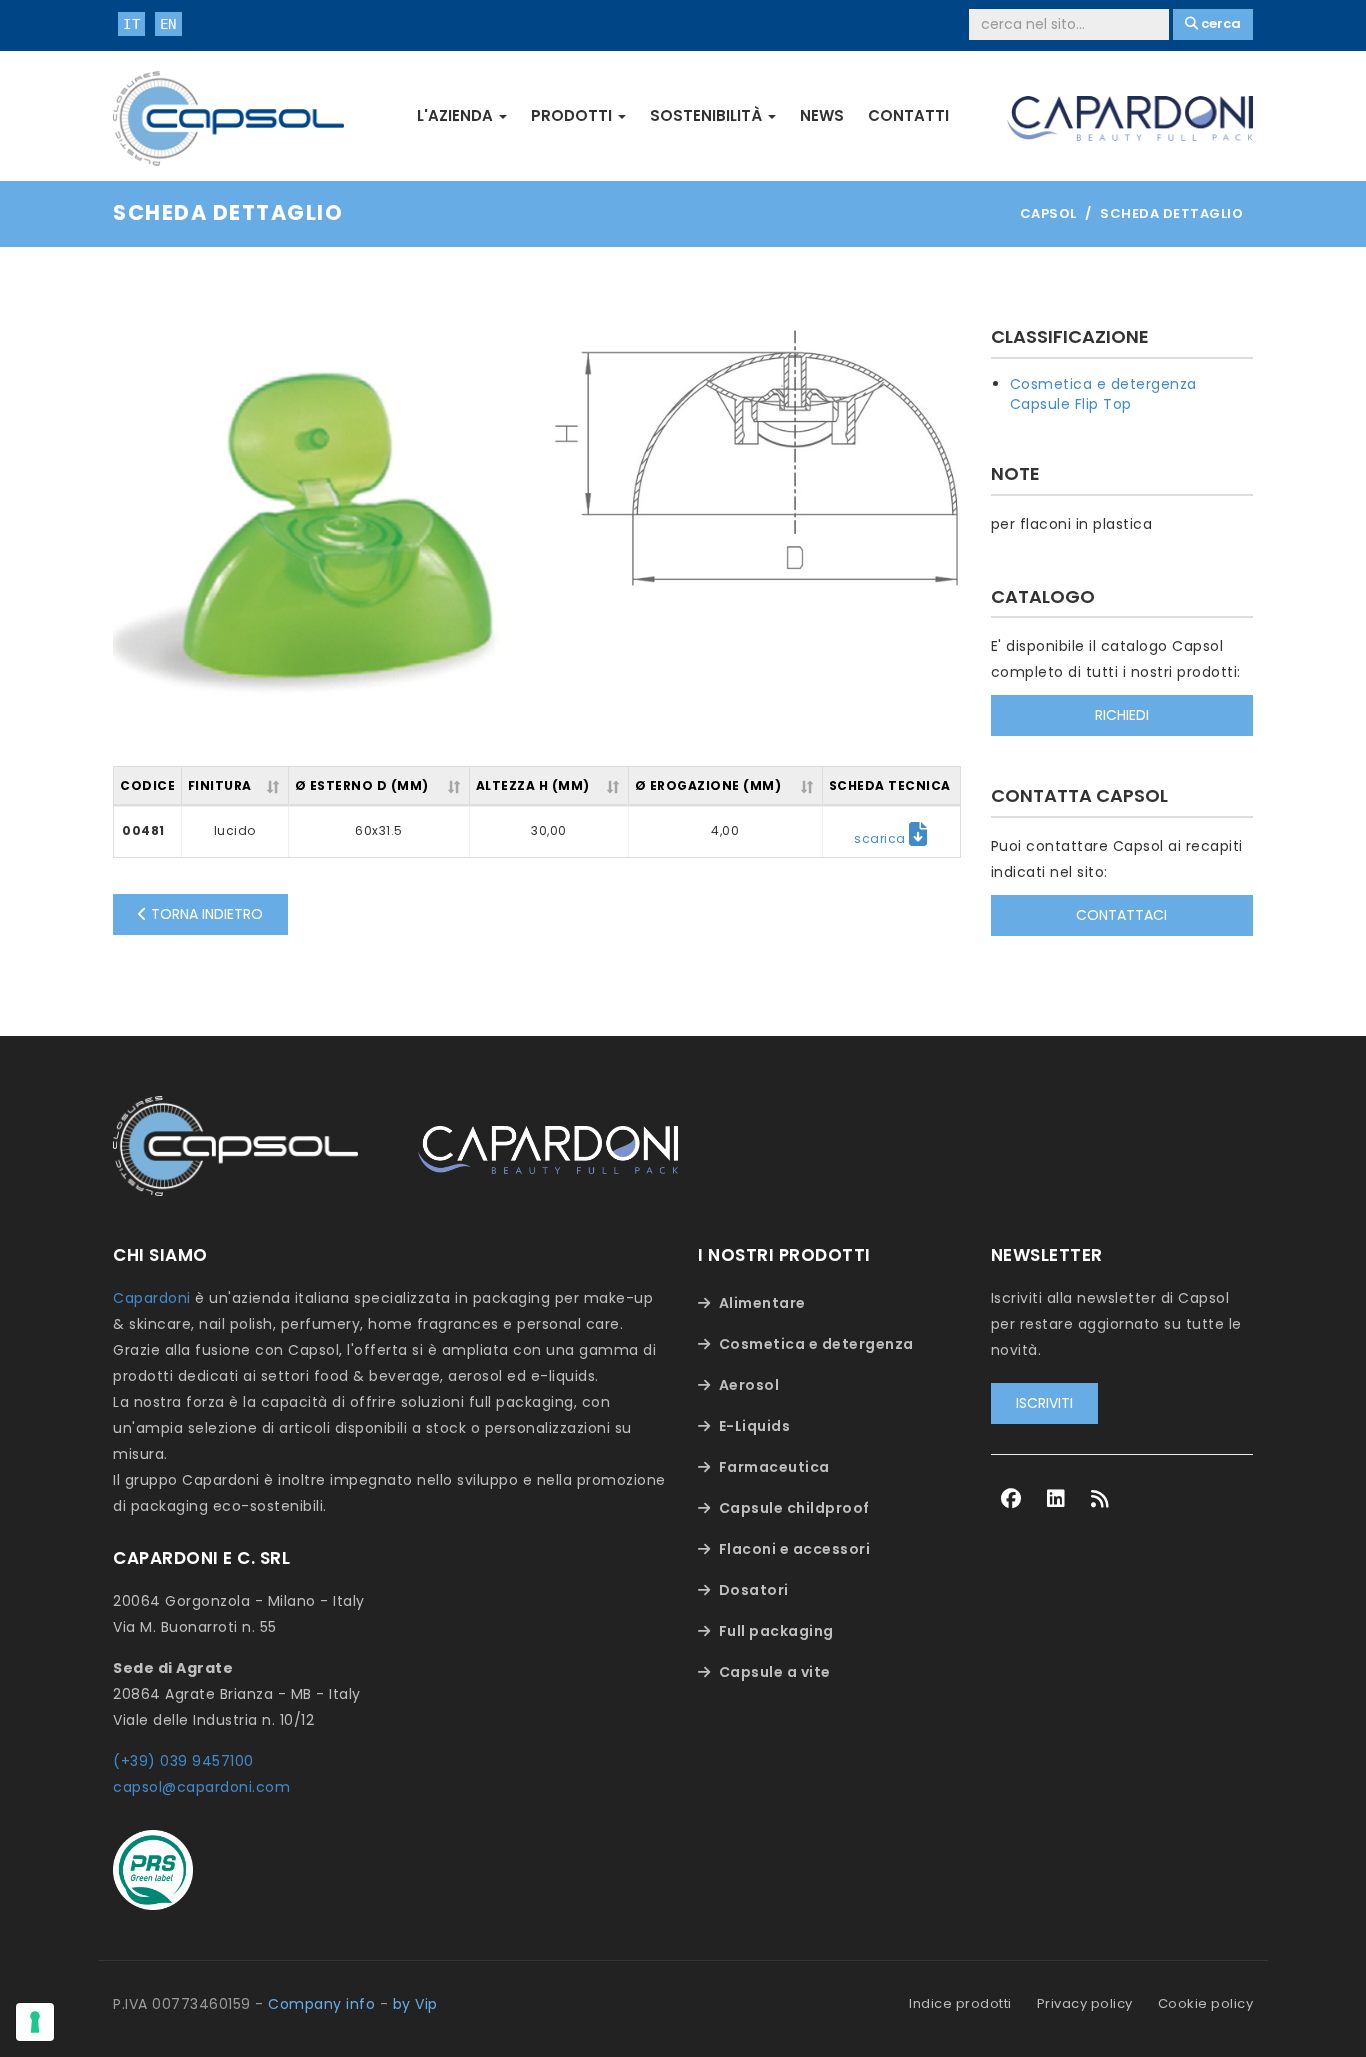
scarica (881, 838)
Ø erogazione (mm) (708, 785)
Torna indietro (205, 914)
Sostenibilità (708, 115)
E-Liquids (755, 1426)
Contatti (908, 115)
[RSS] (1100, 1499)
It (131, 24)
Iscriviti (1044, 1403)
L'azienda (457, 115)
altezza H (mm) (533, 785)
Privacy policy (1085, 2003)
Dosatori (754, 1590)
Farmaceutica (774, 1467)
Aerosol (749, 1385)
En (168, 24)
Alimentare (762, 1303)
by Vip (415, 2004)
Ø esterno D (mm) (362, 785)
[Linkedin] (1056, 1499)
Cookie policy (1206, 2003)
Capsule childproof (794, 1508)
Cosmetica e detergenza (1103, 384)
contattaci (1121, 915)
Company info (321, 2004)
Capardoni (152, 1298)
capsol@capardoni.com (201, 1787)
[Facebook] (1011, 1499)
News (822, 115)
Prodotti (573, 115)
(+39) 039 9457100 (183, 1761)
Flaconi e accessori (795, 1549)
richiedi (1122, 715)
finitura (220, 785)
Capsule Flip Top (1071, 404)
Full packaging (776, 1631)
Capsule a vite (775, 1672)
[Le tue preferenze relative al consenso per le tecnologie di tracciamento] (35, 2022)
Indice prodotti (960, 2003)
